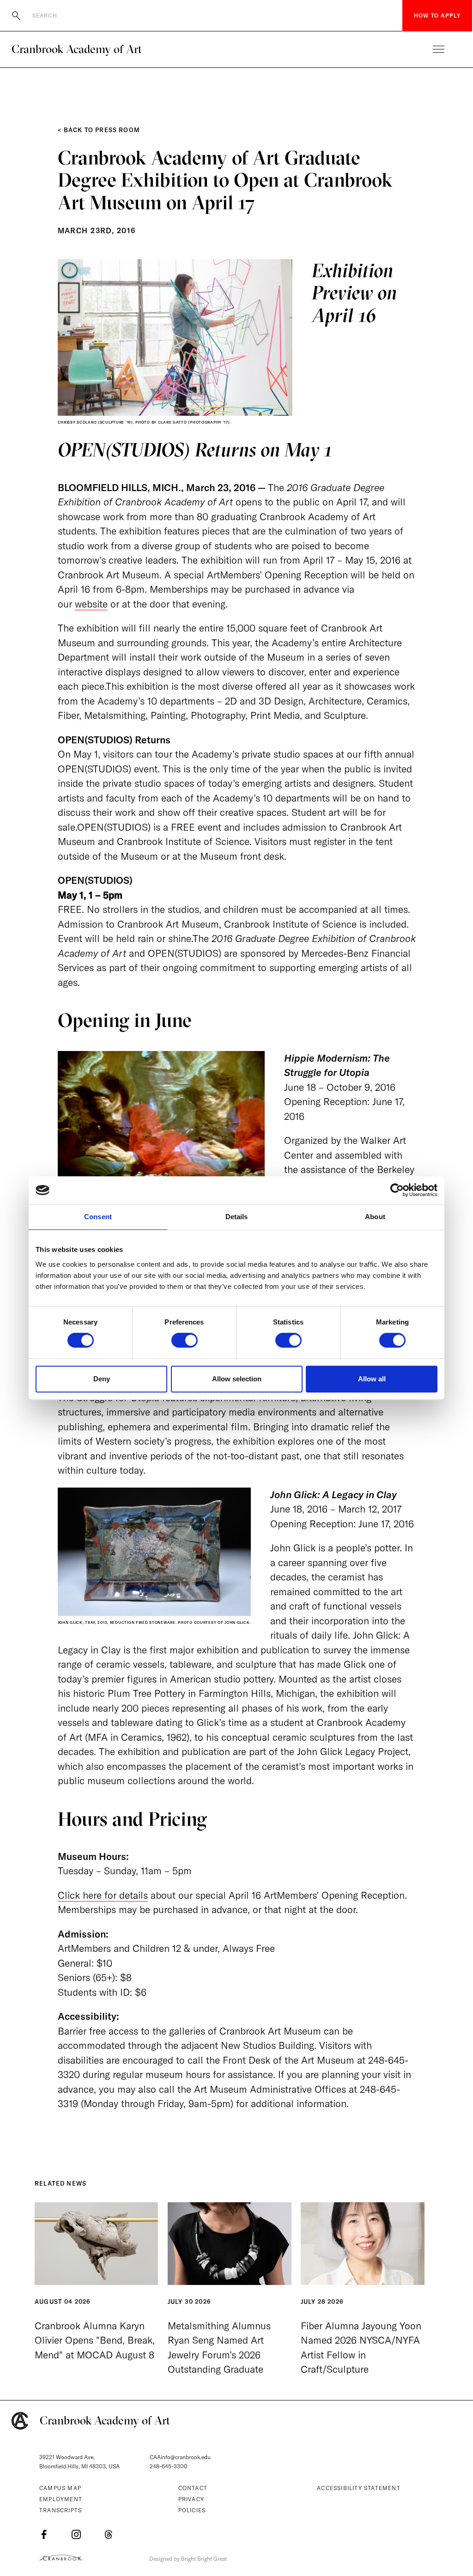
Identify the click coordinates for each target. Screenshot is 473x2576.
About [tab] (375, 1217)
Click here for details (103, 1895)
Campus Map (60, 2488)
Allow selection (237, 1379)
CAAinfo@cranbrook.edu (180, 2457)
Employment (61, 2499)
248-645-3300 (169, 2466)
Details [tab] (237, 1217)
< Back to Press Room (99, 130)
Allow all (372, 1379)
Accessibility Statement (359, 2488)
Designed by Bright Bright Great (188, 2559)
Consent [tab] (98, 1217)
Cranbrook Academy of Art (77, 49)
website (91, 604)
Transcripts (61, 2510)
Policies (192, 2510)
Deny (102, 1379)
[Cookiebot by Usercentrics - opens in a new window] (397, 1190)
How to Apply (437, 15)
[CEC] (61, 2558)
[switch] (185, 1340)
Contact (193, 2488)
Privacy (191, 2499)
